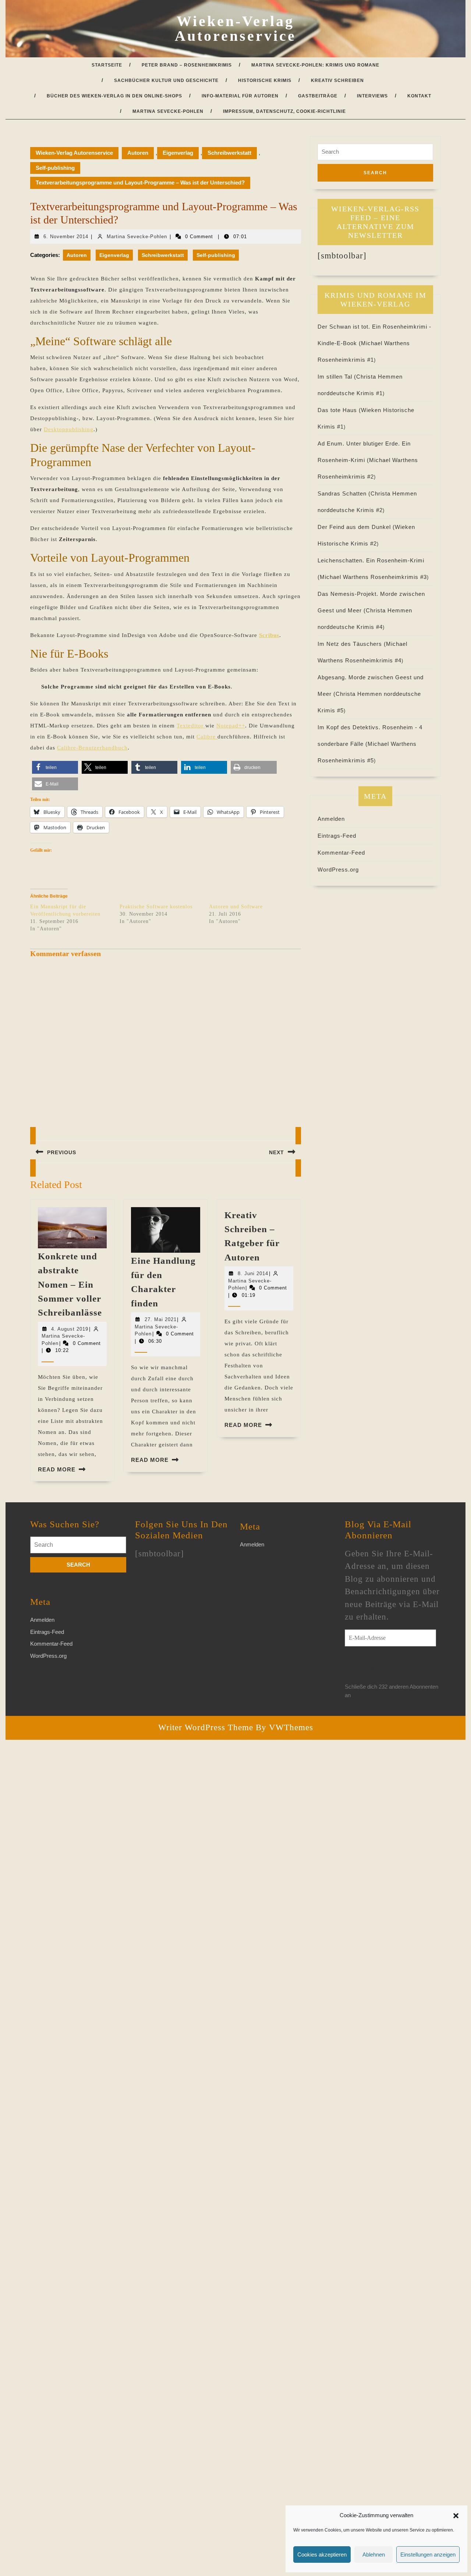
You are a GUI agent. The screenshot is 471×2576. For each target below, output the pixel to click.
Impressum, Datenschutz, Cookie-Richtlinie (284, 111)
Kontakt (419, 96)
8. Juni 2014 (253, 1273)
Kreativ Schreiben (337, 80)
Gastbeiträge (318, 96)
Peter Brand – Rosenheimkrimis (187, 65)
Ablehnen (374, 2554)
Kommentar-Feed (341, 853)
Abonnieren (373, 1669)
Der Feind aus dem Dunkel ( (356, 527)
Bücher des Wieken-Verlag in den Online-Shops (114, 96)
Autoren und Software (236, 907)
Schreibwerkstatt (229, 153)
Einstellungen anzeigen (428, 2554)
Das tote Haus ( (339, 410)
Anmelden (331, 819)
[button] (456, 2515)
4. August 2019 (70, 1329)
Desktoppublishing (69, 429)
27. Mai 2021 (161, 1319)
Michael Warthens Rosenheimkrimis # (373, 577)
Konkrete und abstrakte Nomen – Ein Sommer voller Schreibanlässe (70, 1285)
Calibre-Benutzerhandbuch (92, 748)
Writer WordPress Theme (206, 1727)
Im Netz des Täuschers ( (352, 644)
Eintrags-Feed (337, 836)
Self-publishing (55, 168)
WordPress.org (338, 870)
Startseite (107, 65)
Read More (57, 1469)
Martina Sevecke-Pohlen (168, 111)
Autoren (138, 153)
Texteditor (191, 726)
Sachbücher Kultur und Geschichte (166, 80)
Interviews (372, 96)
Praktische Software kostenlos (156, 907)
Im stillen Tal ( (337, 377)
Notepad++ (231, 726)
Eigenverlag (178, 153)
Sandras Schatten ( (344, 493)
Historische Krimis (265, 80)
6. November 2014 (66, 237)
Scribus (269, 635)
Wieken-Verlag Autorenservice (235, 28)
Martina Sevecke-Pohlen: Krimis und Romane (315, 65)
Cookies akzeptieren (322, 2554)
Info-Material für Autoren (240, 96)
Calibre (207, 737)
